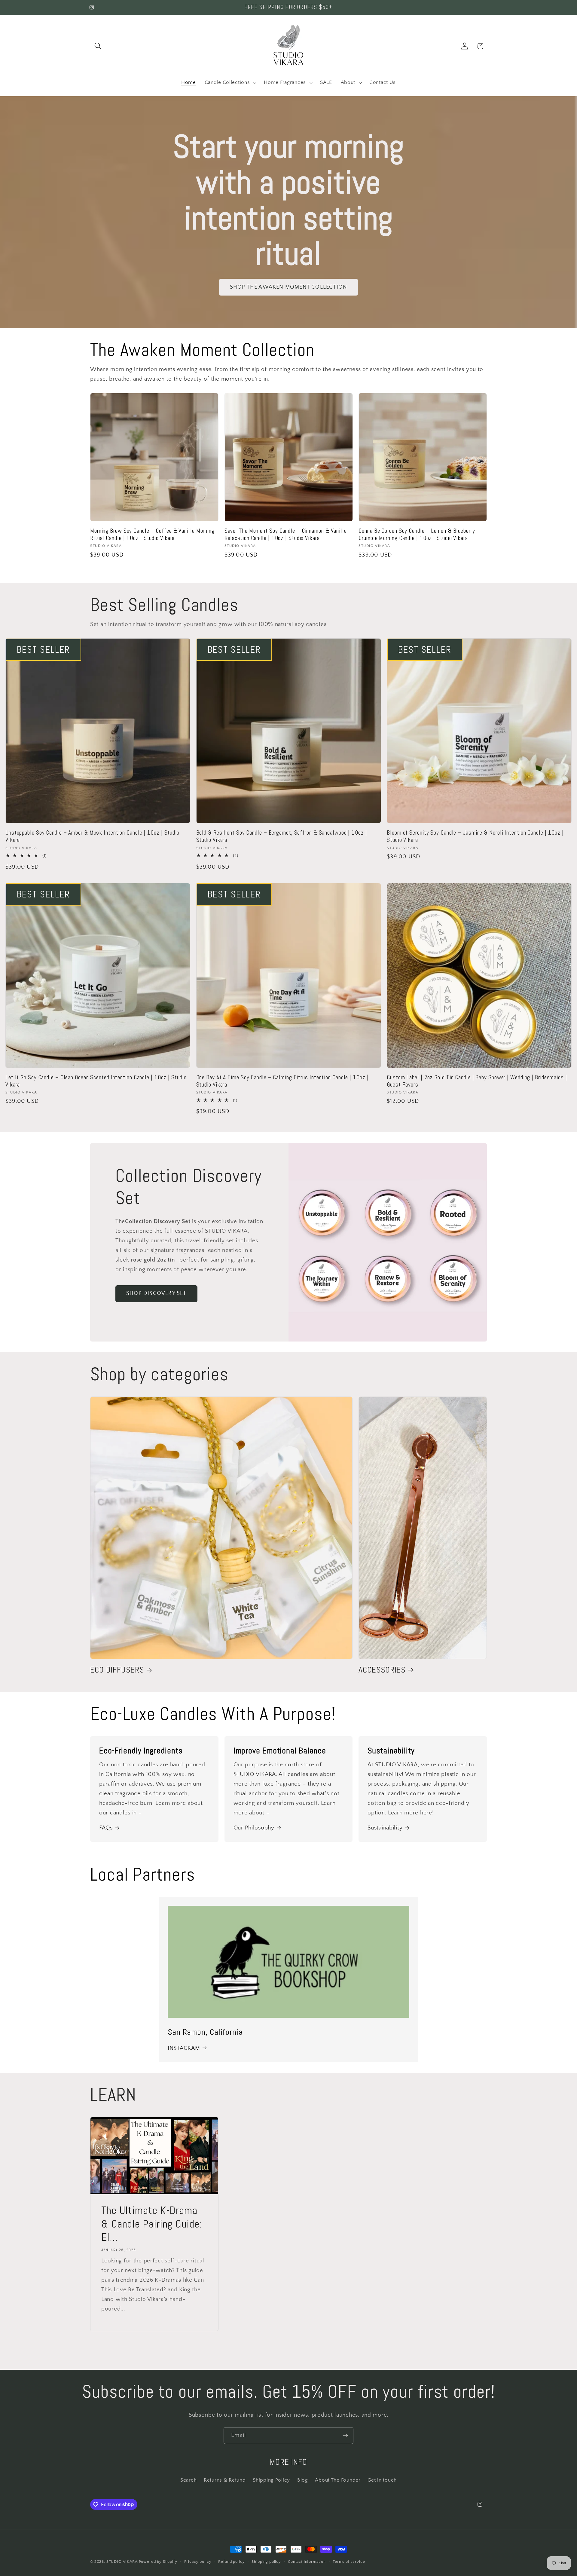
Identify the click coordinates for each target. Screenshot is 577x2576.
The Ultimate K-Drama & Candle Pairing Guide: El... (152, 2224)
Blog (303, 2480)
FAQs (106, 1828)
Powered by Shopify (158, 2562)
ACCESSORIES (382, 1670)
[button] (98, 46)
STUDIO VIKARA (122, 2562)
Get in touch (382, 2480)
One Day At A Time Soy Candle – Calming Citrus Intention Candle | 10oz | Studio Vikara (282, 1081)
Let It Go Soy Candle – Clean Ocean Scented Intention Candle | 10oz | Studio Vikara (96, 1081)
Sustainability (385, 1828)
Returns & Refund (225, 2480)
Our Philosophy (254, 1828)
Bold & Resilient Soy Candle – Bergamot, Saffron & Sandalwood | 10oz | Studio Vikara (282, 836)
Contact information (307, 2562)
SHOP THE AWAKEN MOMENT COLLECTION (289, 287)
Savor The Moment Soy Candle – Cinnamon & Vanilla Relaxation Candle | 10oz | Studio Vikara (286, 535)
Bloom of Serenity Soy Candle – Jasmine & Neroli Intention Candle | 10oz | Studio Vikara (475, 836)
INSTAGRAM (184, 2048)
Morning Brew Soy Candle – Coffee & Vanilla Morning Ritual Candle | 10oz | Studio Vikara (152, 535)
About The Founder (338, 2480)
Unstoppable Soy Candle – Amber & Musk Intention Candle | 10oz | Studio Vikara (92, 836)
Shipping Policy (271, 2480)
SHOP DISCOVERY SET (156, 1294)
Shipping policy (266, 2562)
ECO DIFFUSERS (117, 1670)
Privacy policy (198, 2562)
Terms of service (349, 2562)
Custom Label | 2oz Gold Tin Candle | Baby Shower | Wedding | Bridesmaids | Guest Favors (477, 1081)
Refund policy (231, 2562)
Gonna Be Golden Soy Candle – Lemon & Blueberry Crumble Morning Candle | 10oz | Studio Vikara (417, 535)
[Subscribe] (345, 2436)
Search (188, 2480)
